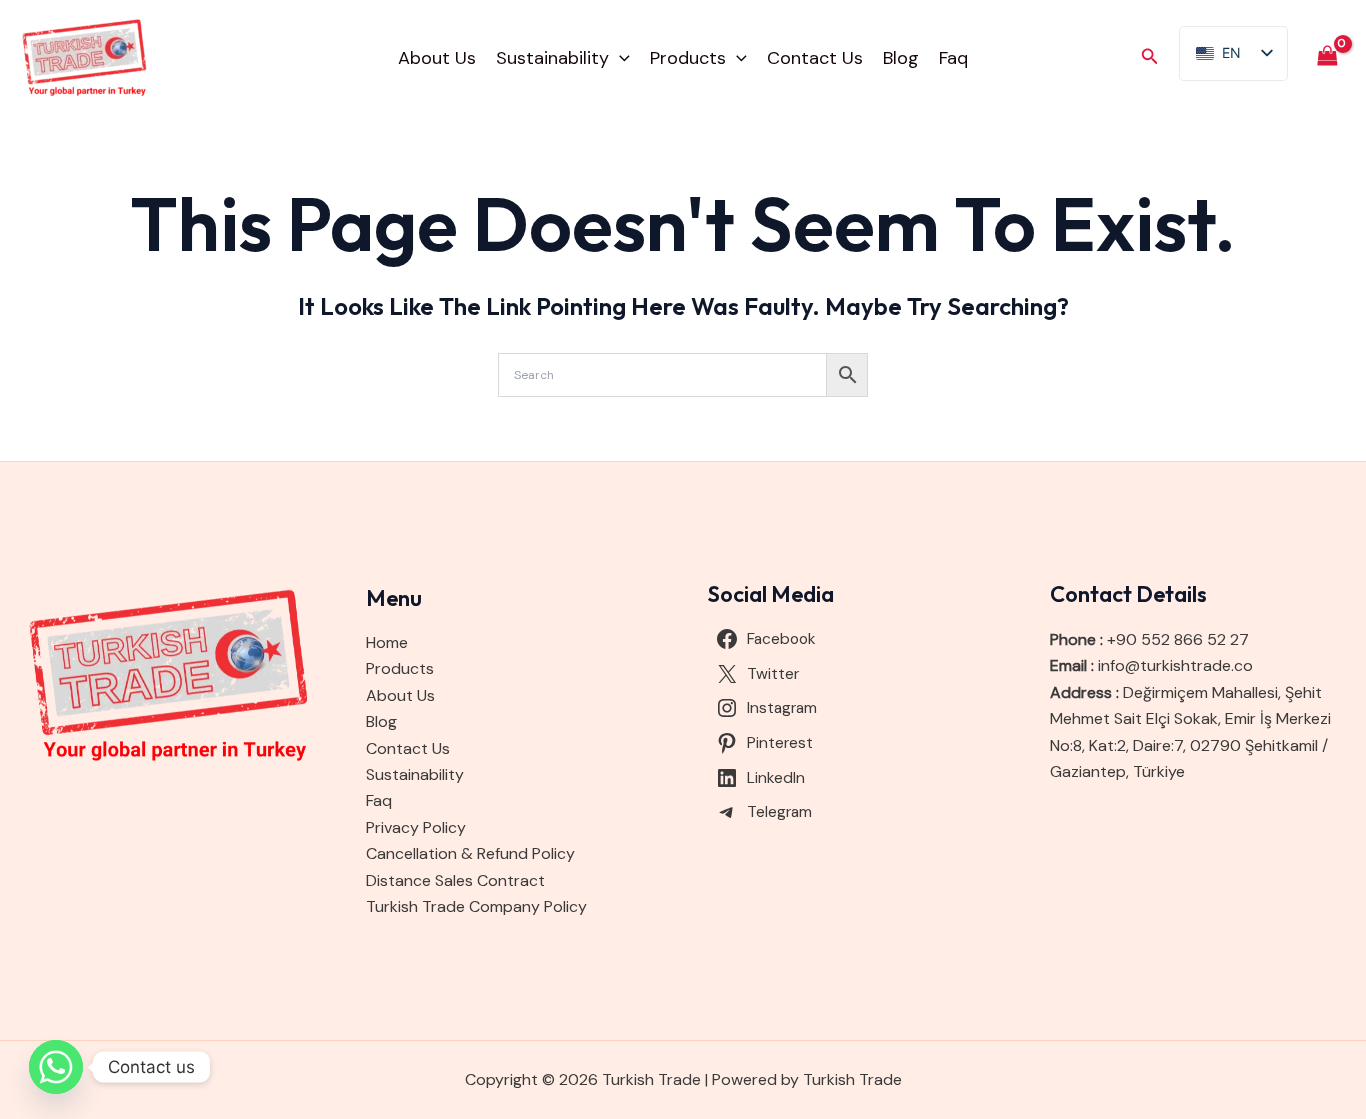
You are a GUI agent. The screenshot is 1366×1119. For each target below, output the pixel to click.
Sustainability (552, 58)
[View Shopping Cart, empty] (1327, 57)
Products (688, 58)
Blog (901, 58)
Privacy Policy (416, 827)
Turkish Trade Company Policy (476, 906)
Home (387, 642)
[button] (619, 58)
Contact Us (815, 58)
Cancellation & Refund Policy (470, 853)
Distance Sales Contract (455, 880)
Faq (953, 58)
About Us (437, 58)
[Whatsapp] (56, 1067)
